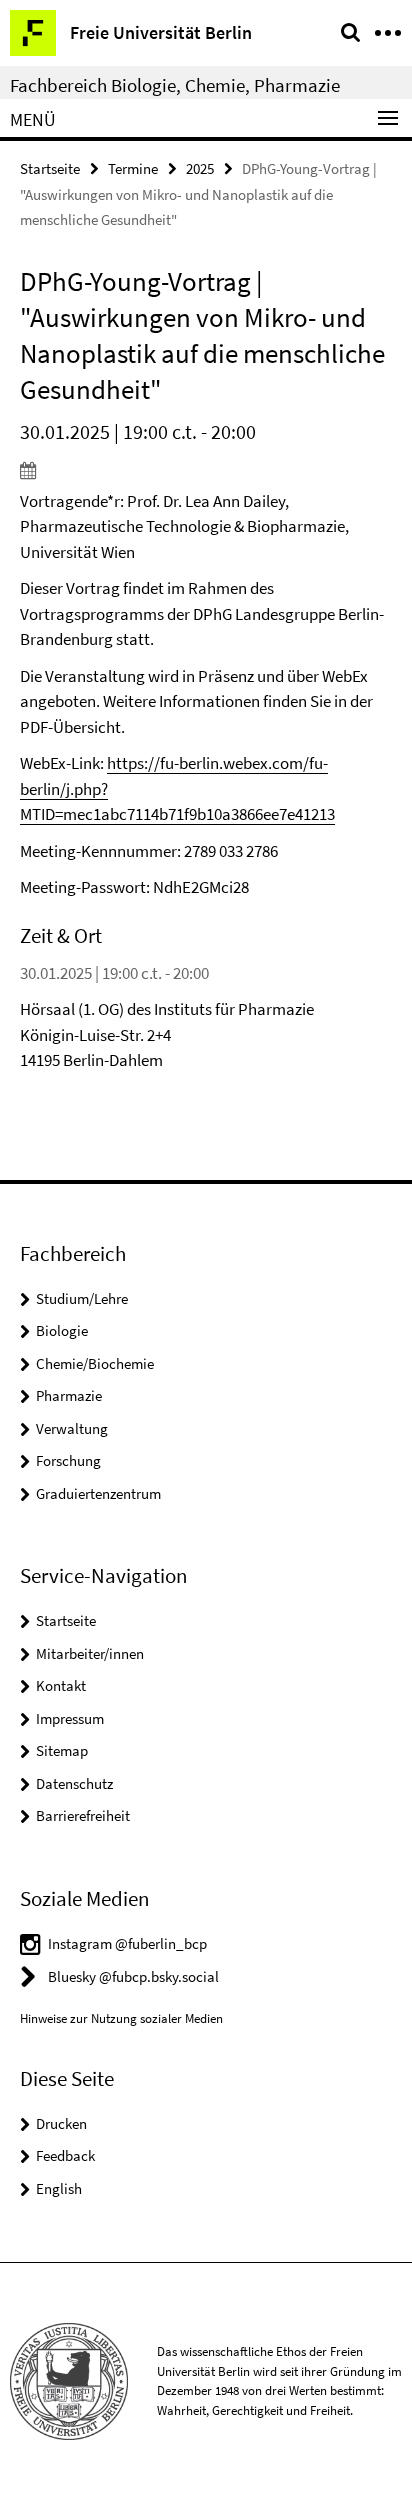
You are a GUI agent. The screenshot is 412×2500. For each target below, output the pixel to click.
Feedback (65, 2155)
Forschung (68, 1460)
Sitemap (62, 1750)
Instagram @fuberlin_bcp (127, 1943)
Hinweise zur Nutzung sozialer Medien (121, 2018)
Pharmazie (69, 1395)
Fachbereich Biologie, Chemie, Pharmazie (175, 85)
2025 (200, 168)
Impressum (70, 1718)
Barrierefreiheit (83, 1815)
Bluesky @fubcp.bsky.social (133, 1976)
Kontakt (61, 1685)
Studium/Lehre (82, 1298)
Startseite (50, 168)
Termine (133, 168)
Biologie (62, 1330)
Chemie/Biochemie (95, 1363)
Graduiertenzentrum (98, 1493)
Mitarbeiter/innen (90, 1653)
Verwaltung (72, 1428)
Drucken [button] (61, 2123)
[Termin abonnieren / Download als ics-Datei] (206, 470)
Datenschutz (74, 1783)
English (59, 2188)
